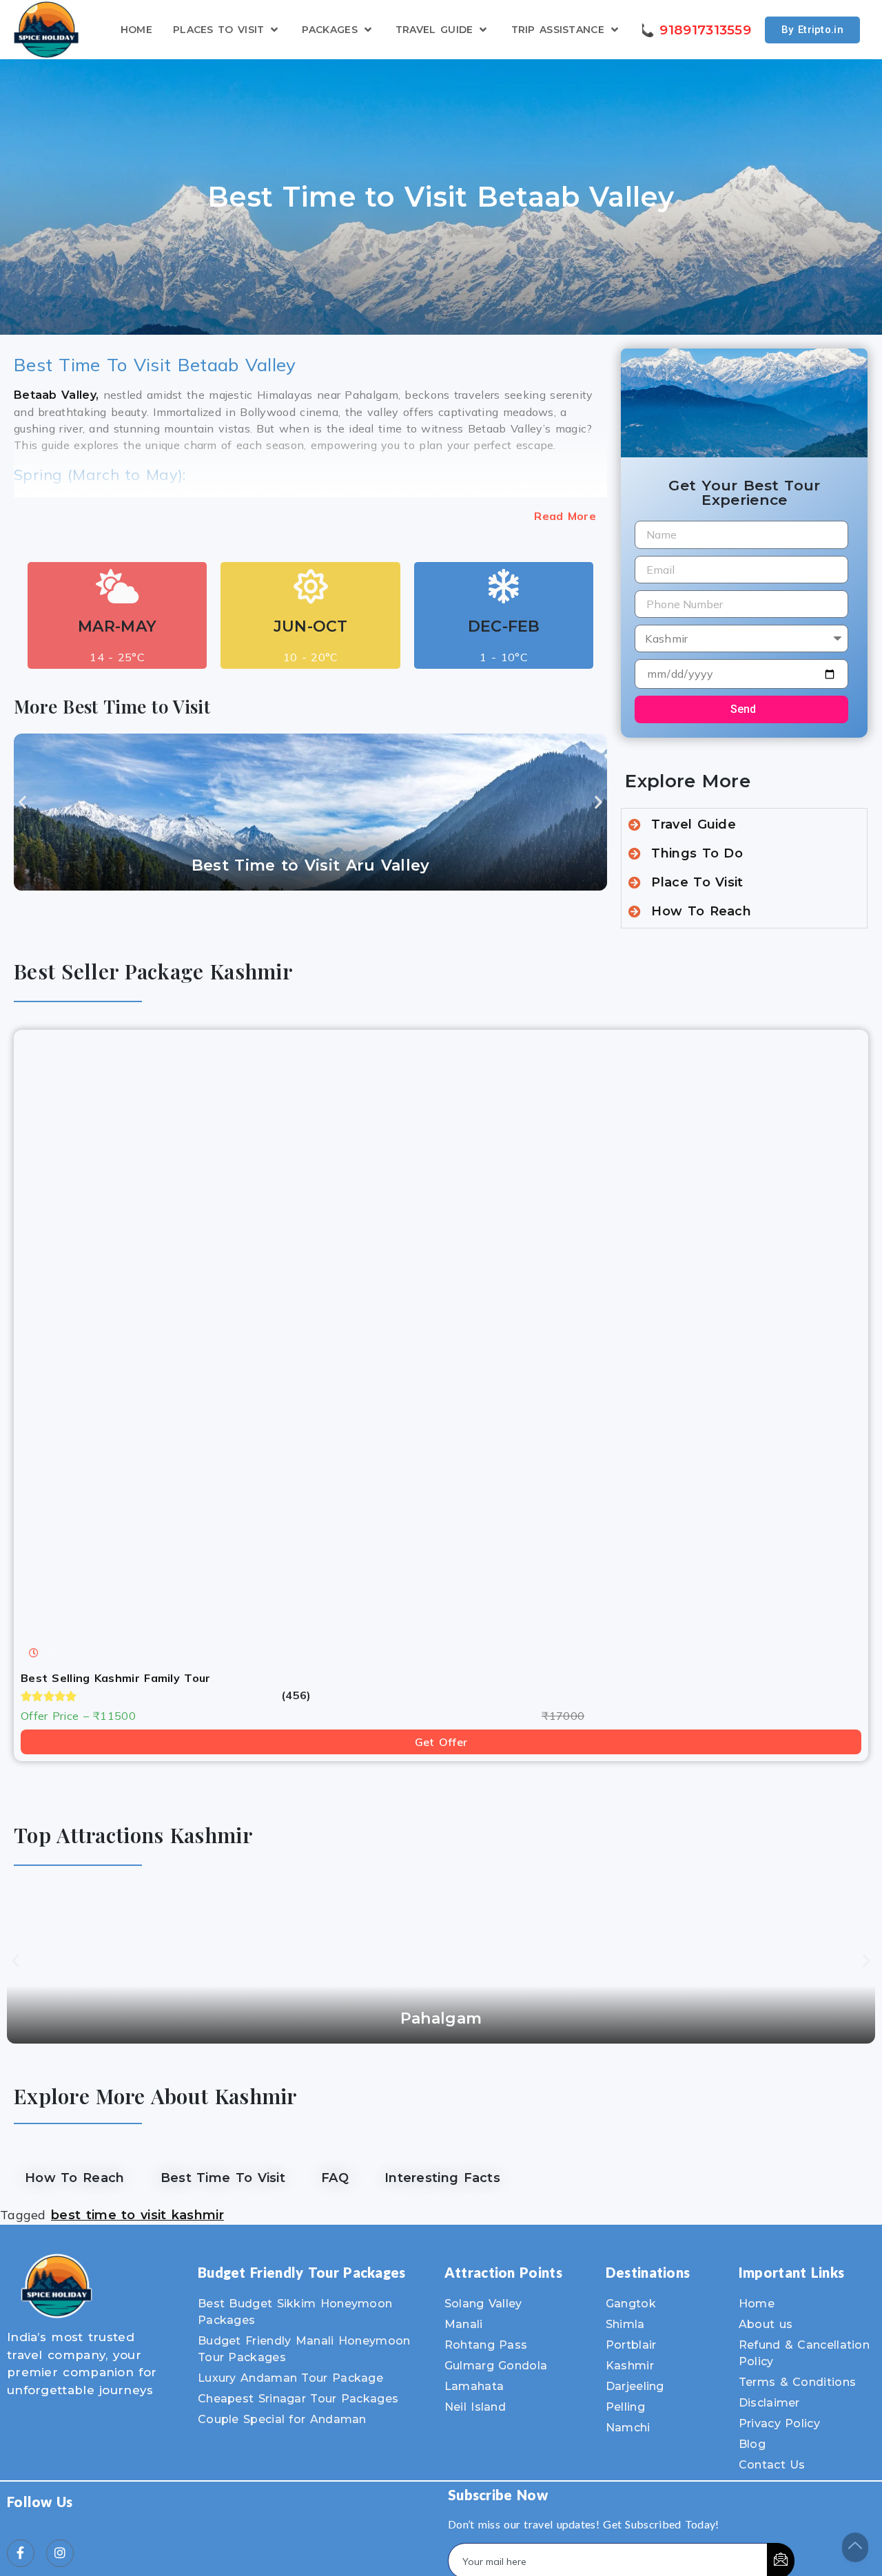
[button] (22, 801)
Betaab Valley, (56, 395)
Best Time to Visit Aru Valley (311, 865)
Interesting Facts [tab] (442, 2178)
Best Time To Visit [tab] (223, 2178)
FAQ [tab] (335, 2178)
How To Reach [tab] (75, 2178)
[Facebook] (21, 2553)
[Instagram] (60, 2553)
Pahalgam (441, 2018)
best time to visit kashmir (137, 2215)
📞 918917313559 (695, 30)
